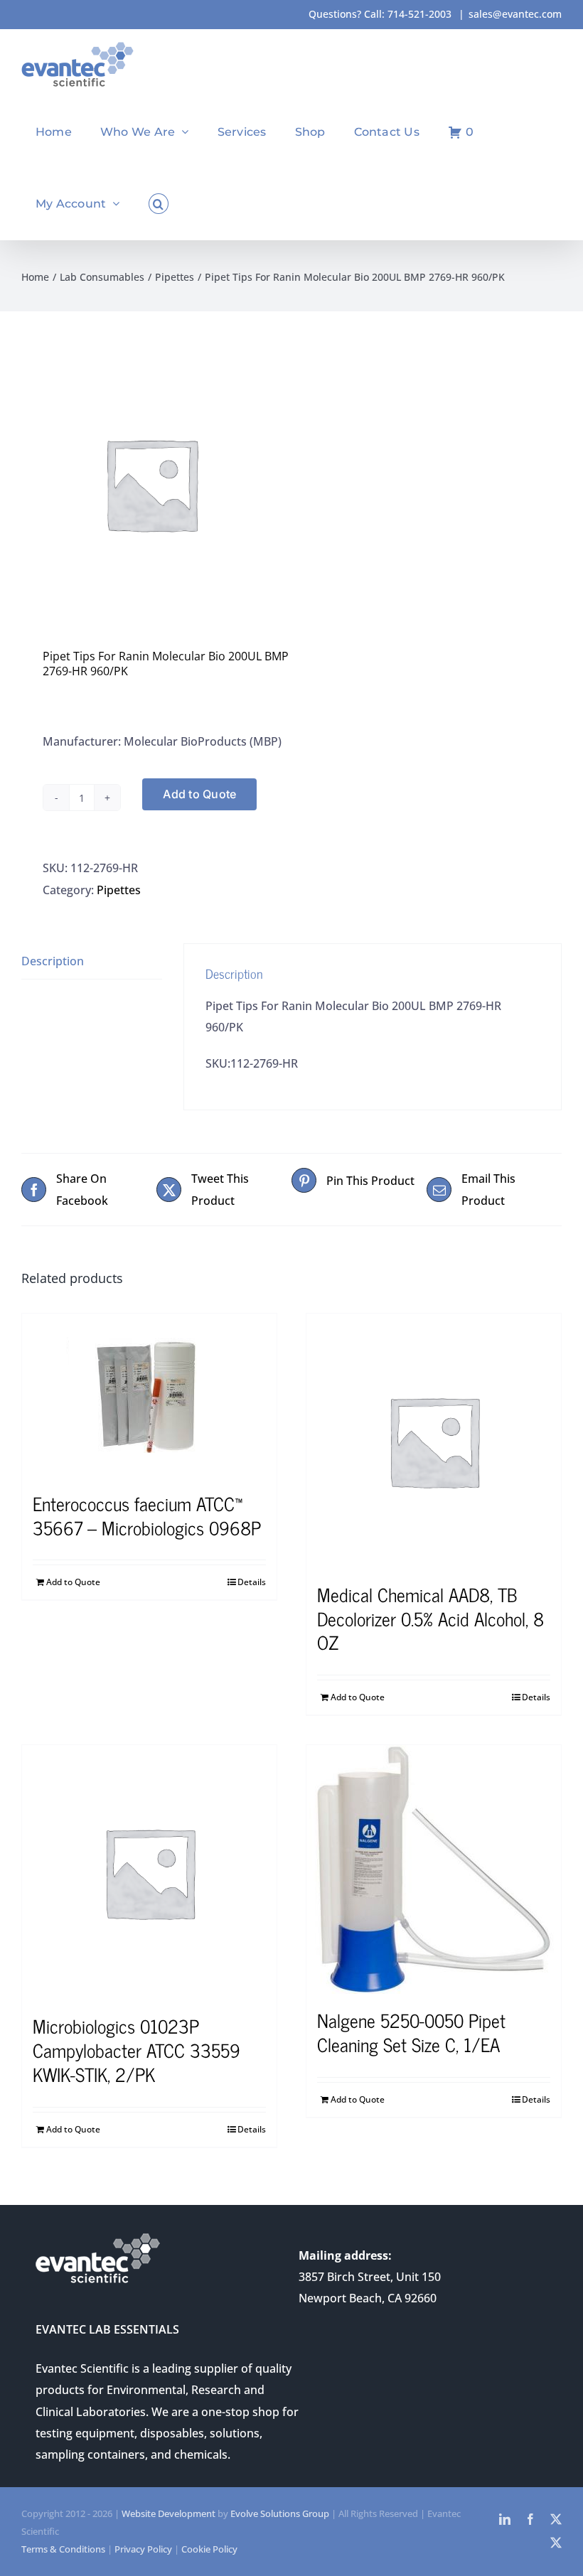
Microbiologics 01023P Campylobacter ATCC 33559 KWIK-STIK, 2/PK (137, 2050)
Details (252, 1582)
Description (53, 961)
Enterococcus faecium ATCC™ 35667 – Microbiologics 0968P (147, 1515)
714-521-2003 (419, 14)
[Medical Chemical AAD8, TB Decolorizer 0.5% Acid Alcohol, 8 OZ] (434, 1441)
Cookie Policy (209, 2549)
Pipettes (119, 890)
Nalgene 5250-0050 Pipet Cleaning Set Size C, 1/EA (411, 2032)
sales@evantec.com (515, 14)
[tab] (92, 961)
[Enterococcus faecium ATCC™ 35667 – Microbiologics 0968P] (149, 1395)
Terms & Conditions (63, 2549)
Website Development (169, 2513)
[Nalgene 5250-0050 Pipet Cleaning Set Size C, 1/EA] (434, 1869)
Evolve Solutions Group (280, 2513)
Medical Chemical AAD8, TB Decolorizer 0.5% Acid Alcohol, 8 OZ (430, 1618)
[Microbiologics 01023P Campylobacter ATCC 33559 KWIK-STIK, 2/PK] (149, 1872)
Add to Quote (199, 794)
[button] (159, 204)
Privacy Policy (143, 2549)
